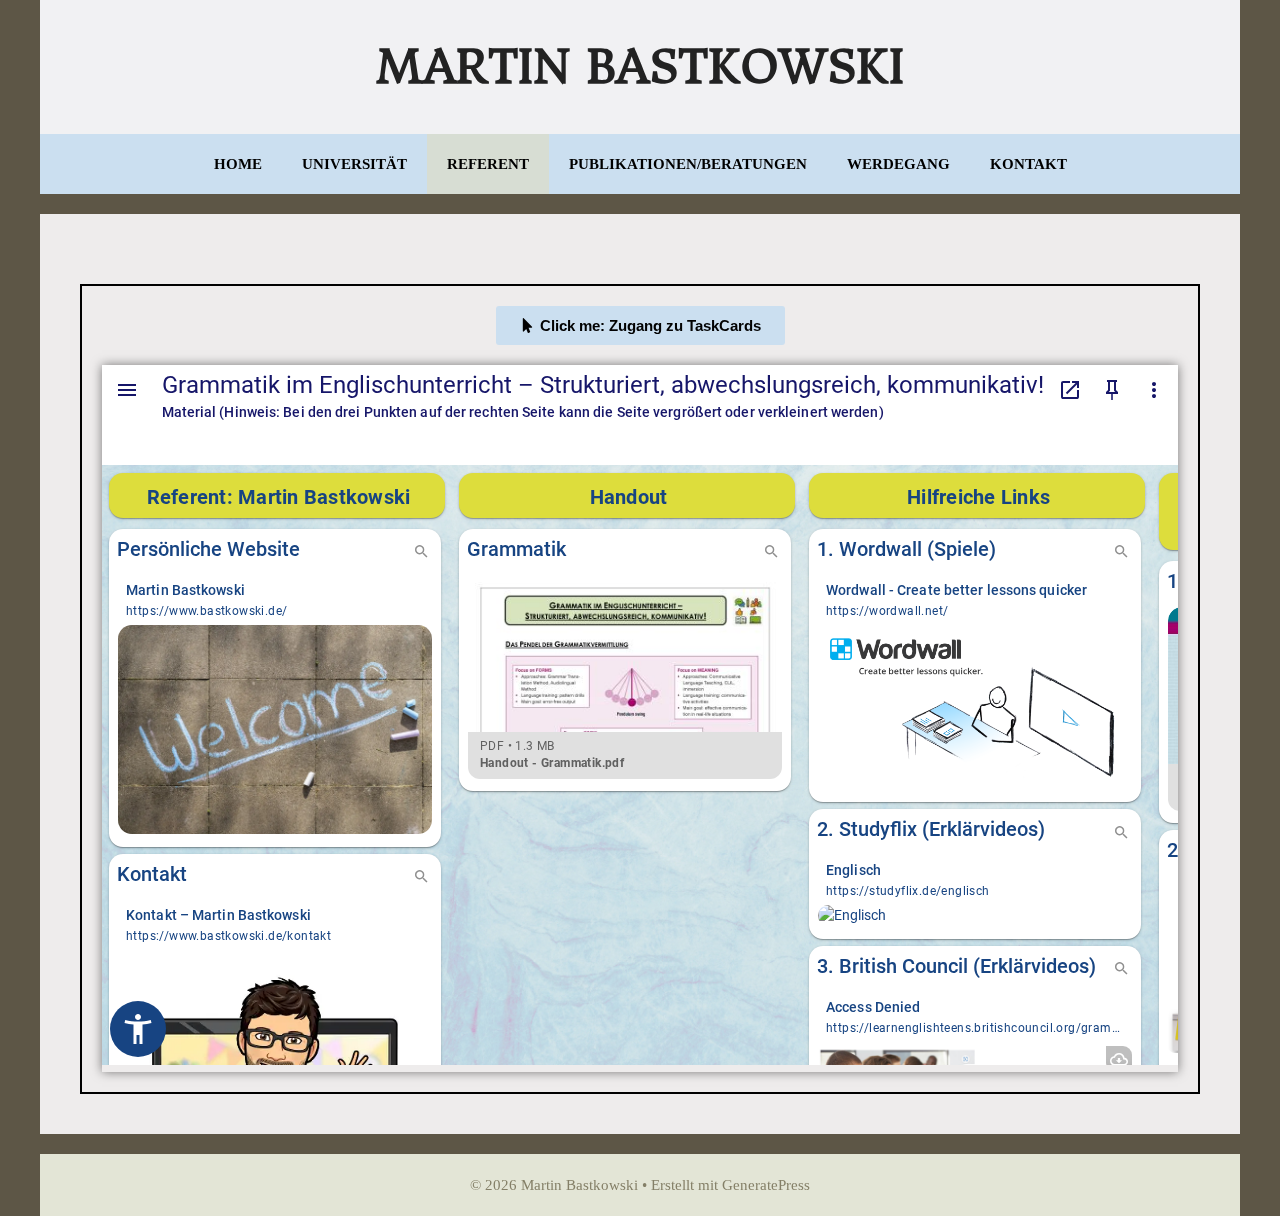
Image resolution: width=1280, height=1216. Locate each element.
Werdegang (898, 164)
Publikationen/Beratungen (688, 164)
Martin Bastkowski (640, 67)
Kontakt (1028, 164)
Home (238, 164)
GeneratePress (766, 1185)
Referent (488, 164)
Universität (354, 164)
